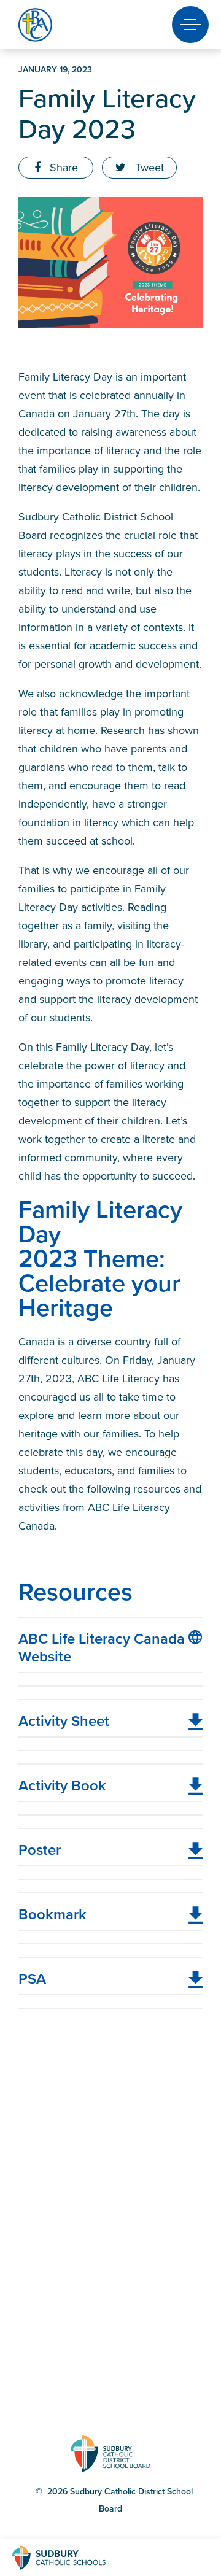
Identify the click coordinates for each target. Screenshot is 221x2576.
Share (62, 168)
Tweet (148, 168)
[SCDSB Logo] (71, 2558)
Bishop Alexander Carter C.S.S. (56, 25)
